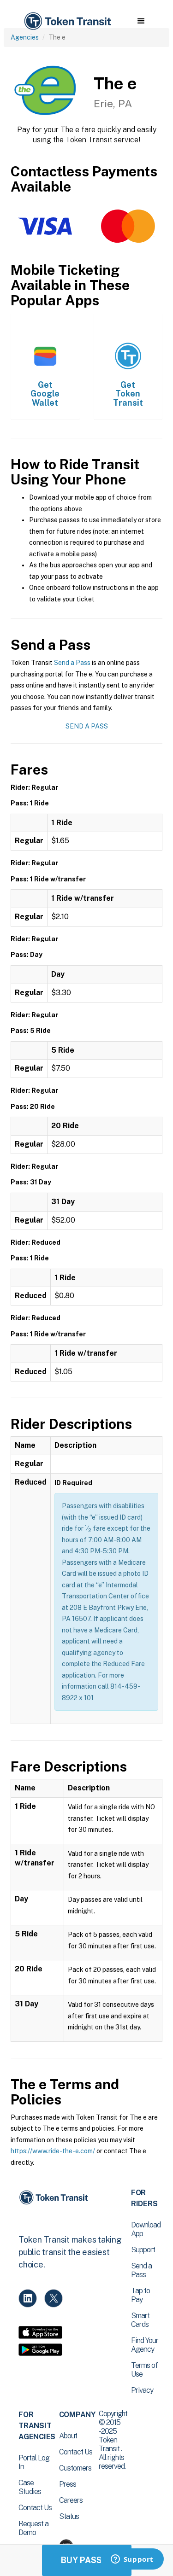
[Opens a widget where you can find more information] (132, 2560)
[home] (67, 21)
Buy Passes (87, 2560)
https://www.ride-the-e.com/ (53, 2151)
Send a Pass (72, 663)
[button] (141, 21)
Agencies (25, 37)
